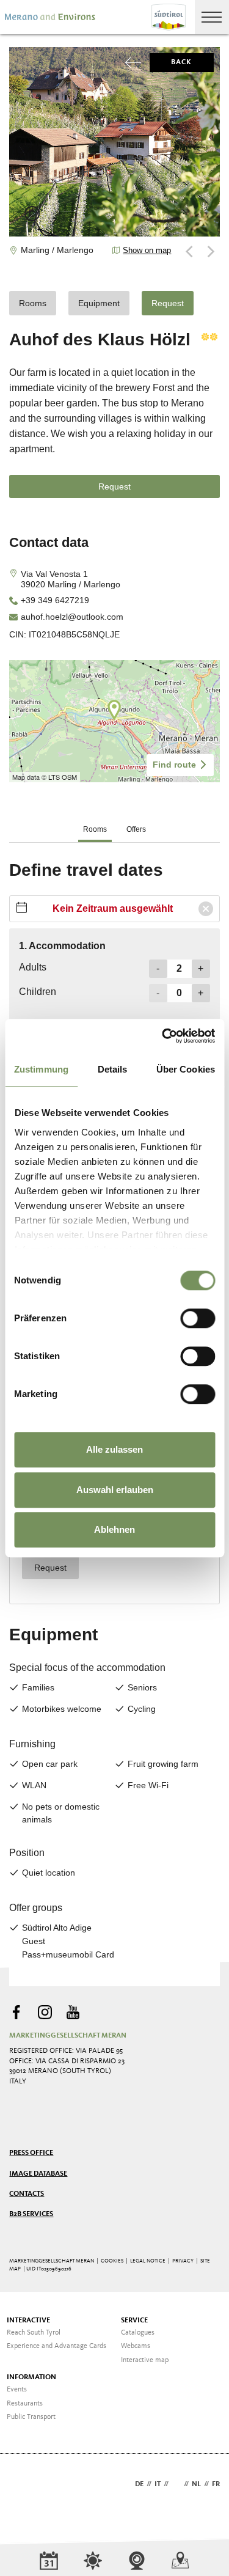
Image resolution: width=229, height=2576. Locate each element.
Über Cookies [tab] (186, 1069)
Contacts (27, 2194)
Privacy (183, 2261)
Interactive (28, 2321)
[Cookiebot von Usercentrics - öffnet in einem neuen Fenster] (163, 1036)
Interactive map (145, 2360)
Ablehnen (114, 1529)
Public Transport (31, 2417)
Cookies (112, 2261)
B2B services (31, 2214)
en (176, 2484)
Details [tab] (113, 1069)
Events (17, 2390)
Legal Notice (148, 2261)
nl (196, 2484)
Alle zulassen (114, 1449)
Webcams (136, 2346)
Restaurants (25, 2404)
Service (134, 2321)
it (158, 2484)
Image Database (38, 2174)
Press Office (31, 2153)
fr (216, 2484)
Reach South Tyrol (34, 2333)
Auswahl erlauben (115, 1490)
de (139, 2484)
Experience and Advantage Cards (56, 2346)
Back (182, 62)
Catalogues (138, 2333)
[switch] (198, 1318)
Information (31, 2377)
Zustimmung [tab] (41, 1069)
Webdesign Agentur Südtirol (24, 2485)
